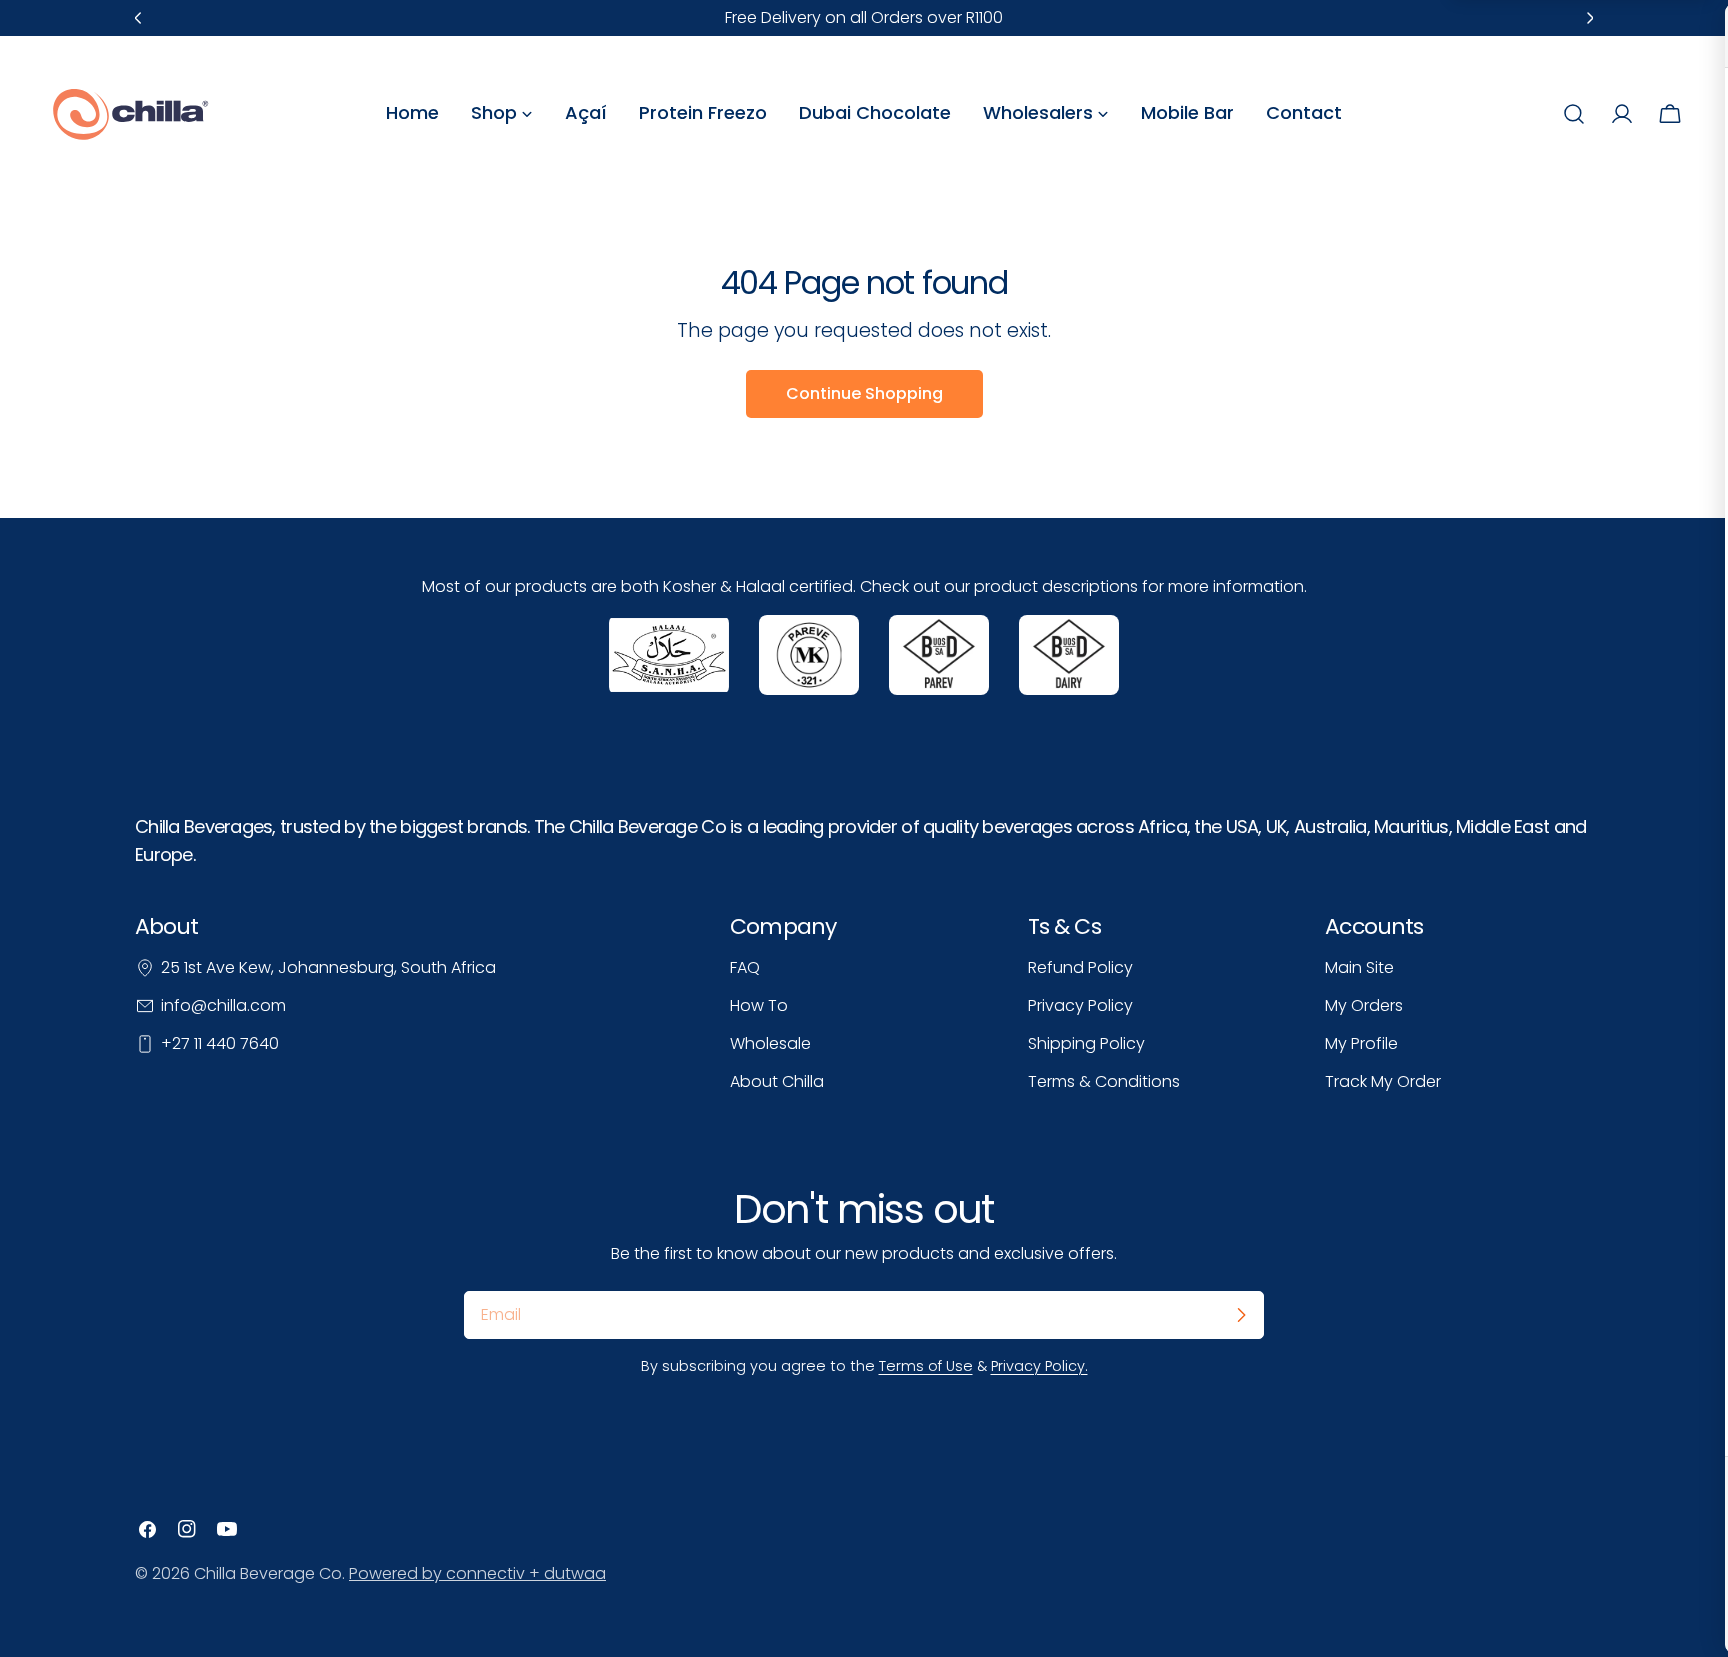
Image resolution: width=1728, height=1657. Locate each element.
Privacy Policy (1080, 1005)
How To (759, 1005)
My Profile (1361, 1043)
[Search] (1574, 114)
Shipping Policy (1086, 1043)
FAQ (745, 967)
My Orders (1364, 1005)
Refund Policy (1080, 967)
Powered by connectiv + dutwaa (477, 1573)
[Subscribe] (1241, 1315)
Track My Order (1383, 1081)
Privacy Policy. (1039, 1366)
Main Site (1359, 967)
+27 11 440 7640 (220, 1043)
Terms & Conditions (1104, 1081)
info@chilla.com (223, 1005)
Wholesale (770, 1043)
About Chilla (777, 1081)
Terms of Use (926, 1366)
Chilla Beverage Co (268, 1573)
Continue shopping (864, 393)
